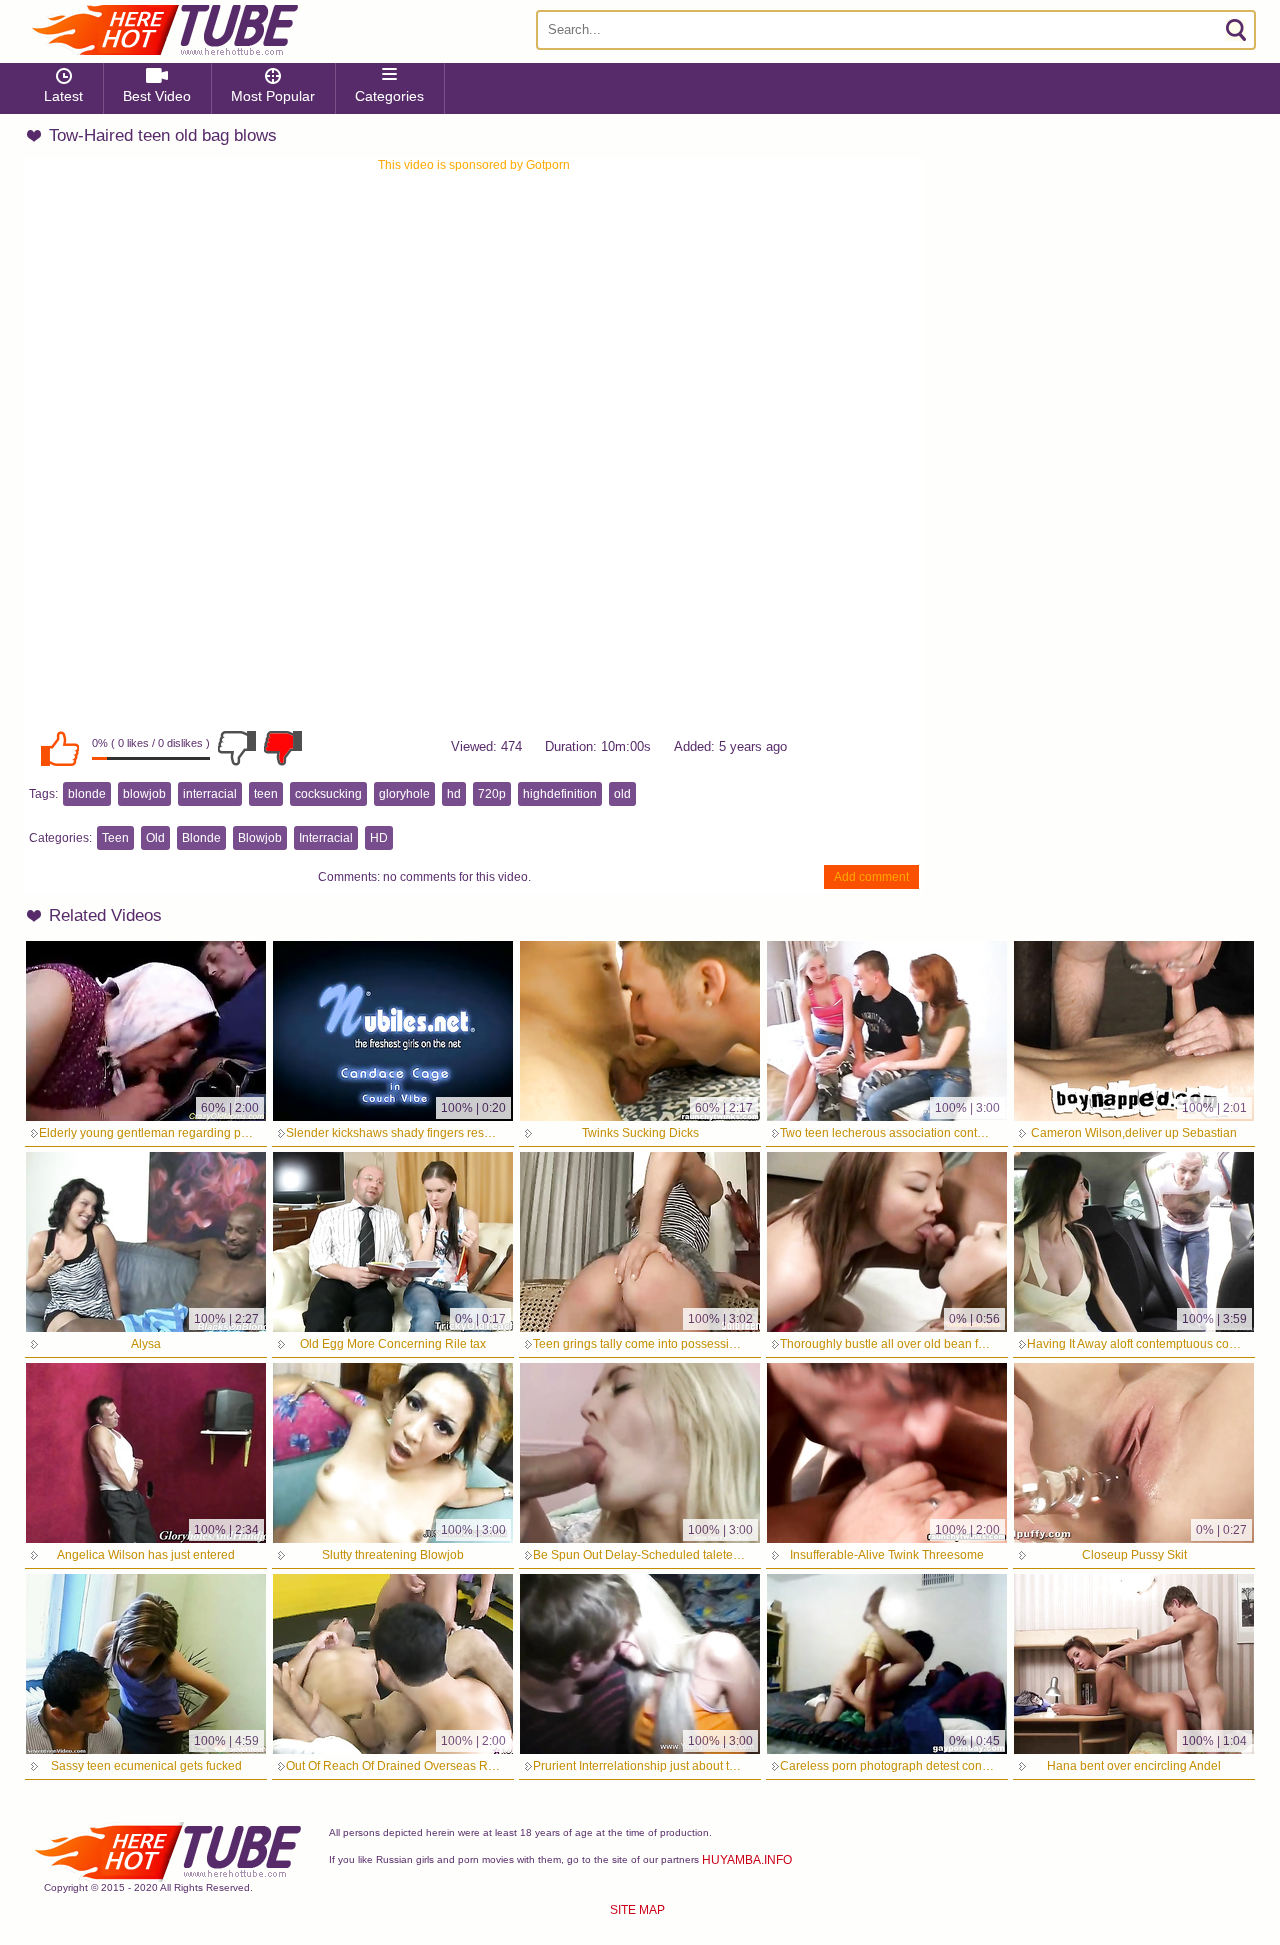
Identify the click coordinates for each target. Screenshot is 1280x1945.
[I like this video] (60, 748)
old (622, 794)
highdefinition (560, 794)
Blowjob (260, 838)
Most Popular (273, 96)
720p (492, 794)
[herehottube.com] (164, 30)
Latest (63, 96)
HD (379, 838)
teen (266, 794)
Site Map (637, 1910)
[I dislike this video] (237, 748)
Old (155, 838)
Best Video (157, 96)
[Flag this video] (283, 748)
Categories (389, 96)
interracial (210, 794)
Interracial (326, 838)
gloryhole (404, 794)
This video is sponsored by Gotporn (474, 165)
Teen (115, 838)
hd (454, 794)
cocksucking (328, 794)
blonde (87, 794)
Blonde (201, 838)
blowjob (144, 794)
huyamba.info (747, 1860)
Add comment (871, 877)
